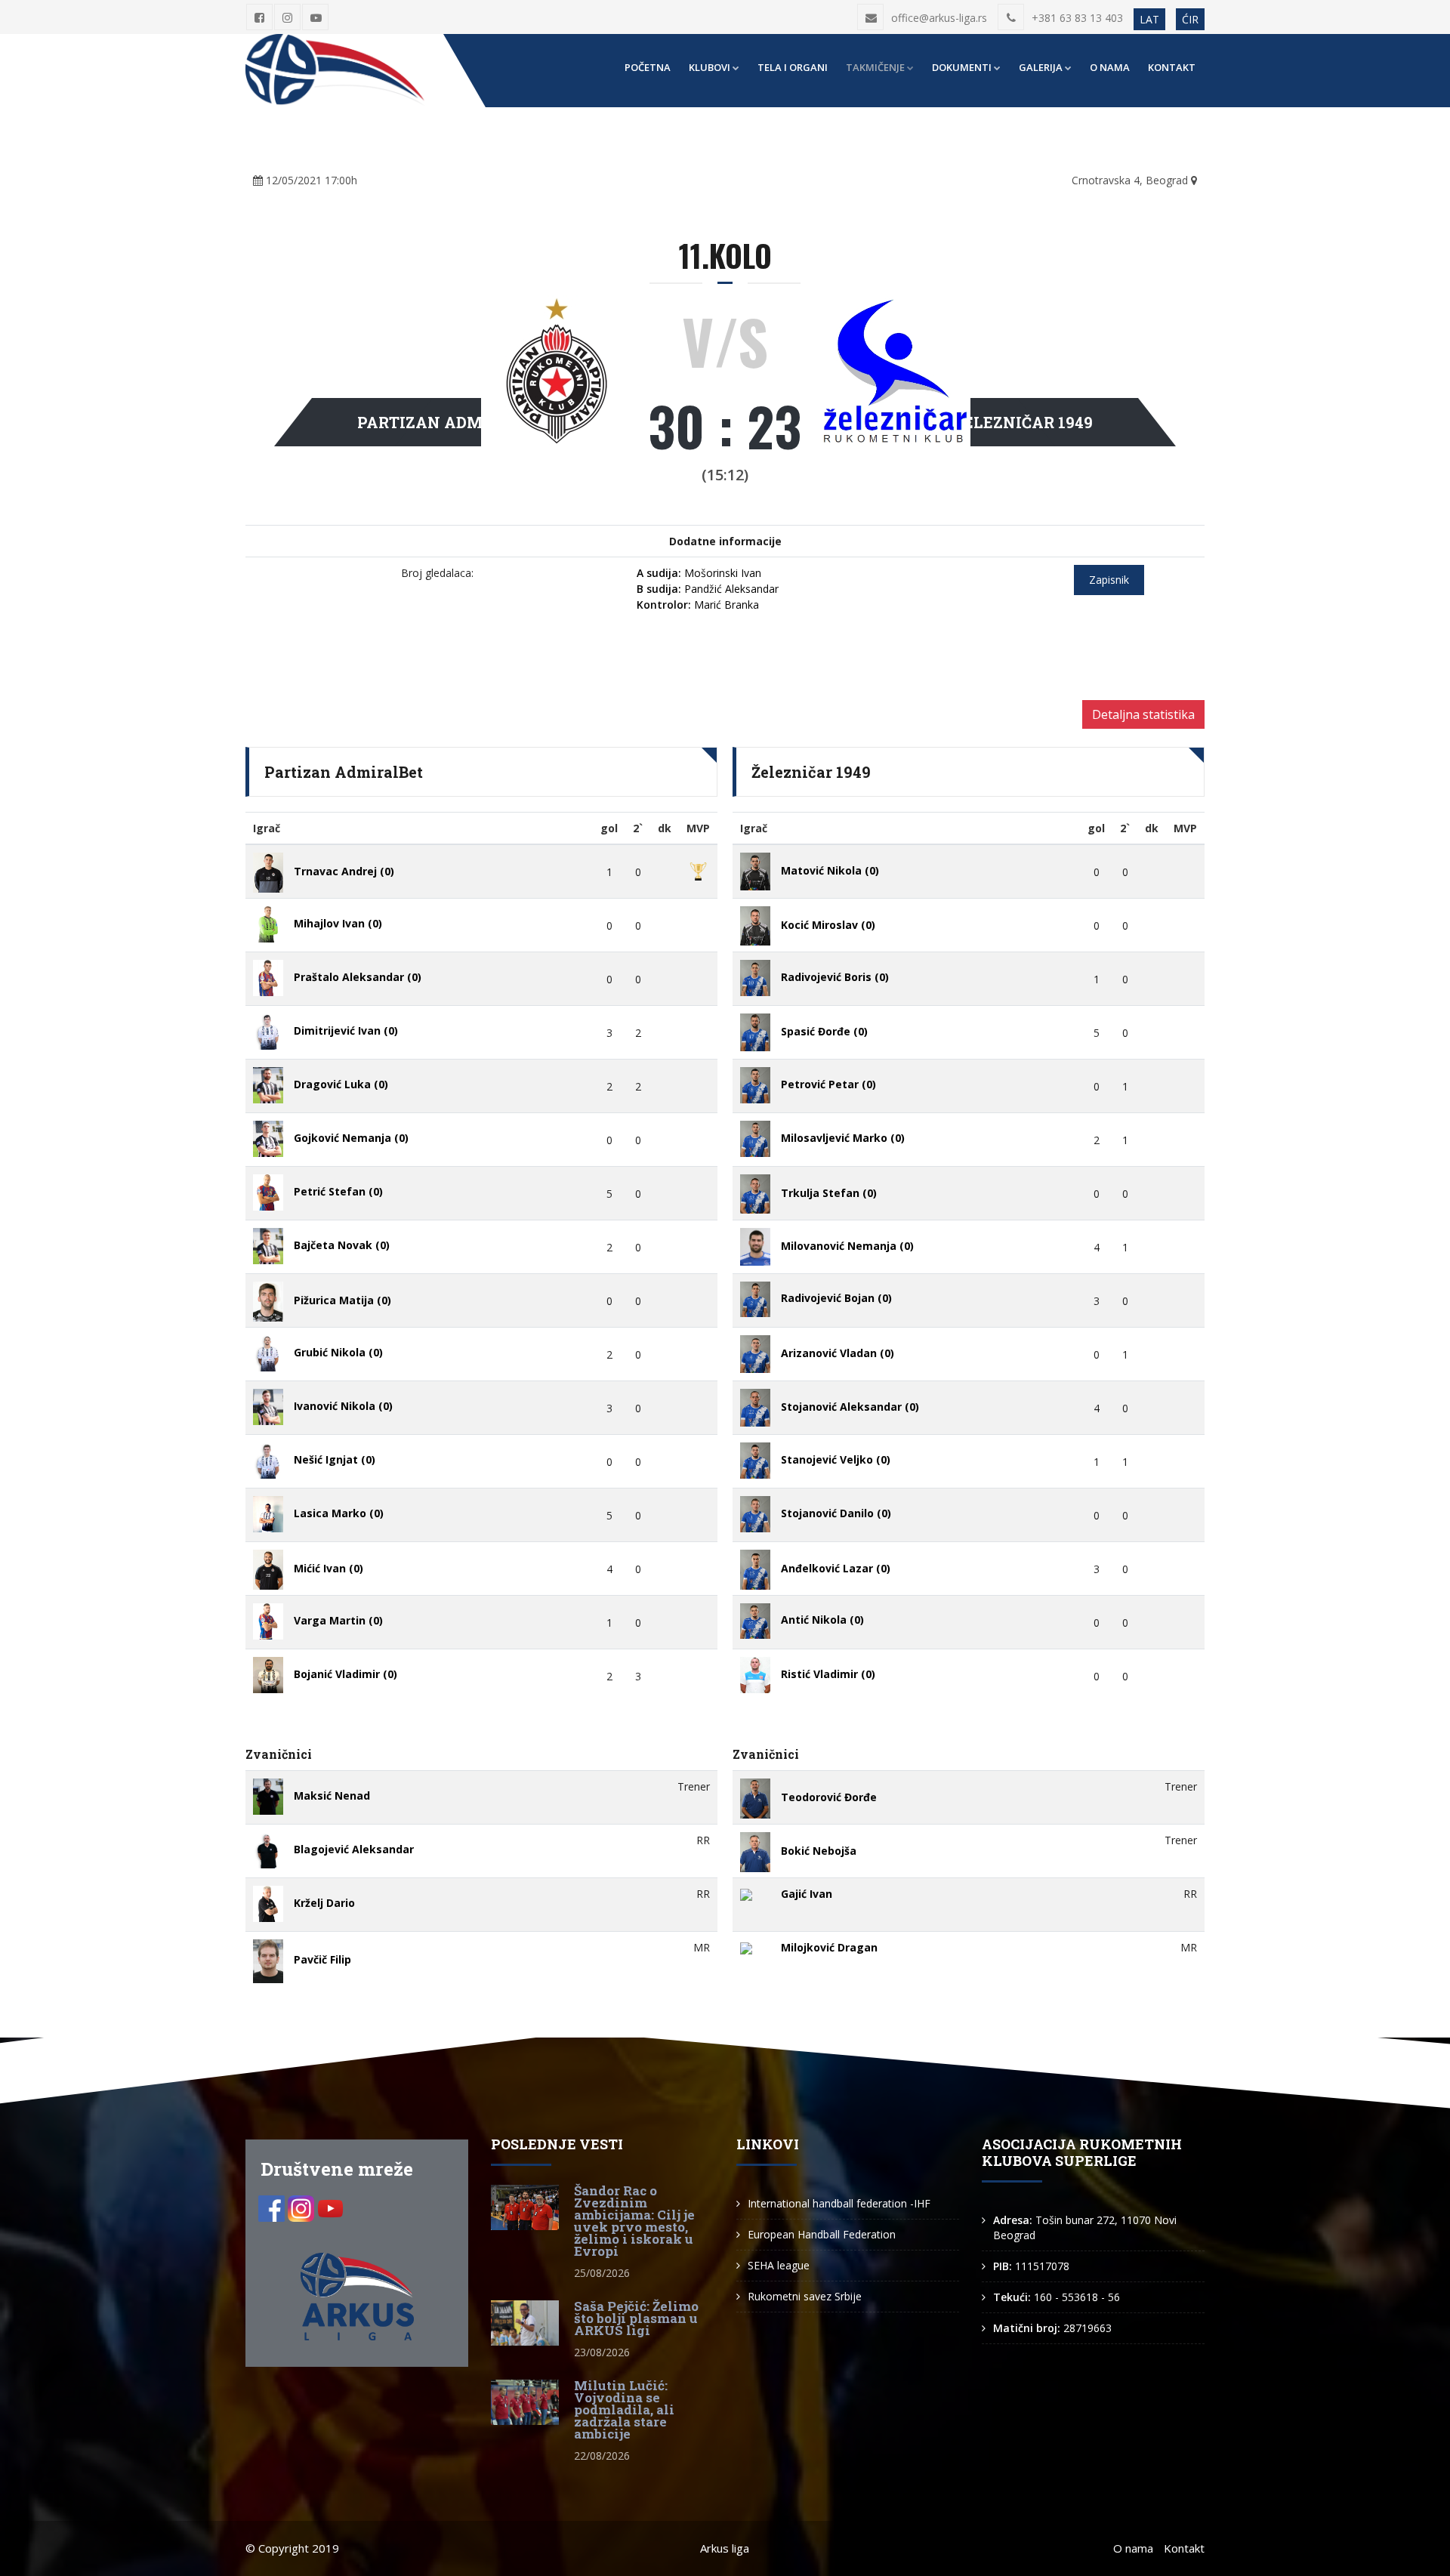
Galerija (1041, 67)
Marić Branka (698, 605)
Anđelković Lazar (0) (836, 1568)
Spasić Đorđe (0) (824, 1031)
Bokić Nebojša (819, 1851)
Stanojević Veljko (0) (836, 1459)
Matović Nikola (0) (830, 870)
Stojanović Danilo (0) (836, 1513)
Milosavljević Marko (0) (843, 1138)
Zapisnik (1109, 580)
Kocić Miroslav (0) (828, 925)
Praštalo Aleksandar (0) (358, 977)
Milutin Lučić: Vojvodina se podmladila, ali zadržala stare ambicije (624, 2409)
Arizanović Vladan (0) (838, 1353)
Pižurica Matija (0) (342, 1301)
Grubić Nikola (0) (338, 1352)
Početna (648, 67)
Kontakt (1172, 67)
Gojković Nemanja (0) (351, 1138)
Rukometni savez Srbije (805, 2296)
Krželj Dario (324, 1903)
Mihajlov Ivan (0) (338, 923)
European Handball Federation (822, 2234)
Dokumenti (962, 67)
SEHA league (779, 2265)
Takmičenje (875, 67)
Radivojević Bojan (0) (836, 1298)
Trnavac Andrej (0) (344, 872)
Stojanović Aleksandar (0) (850, 1407)
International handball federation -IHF (839, 2203)
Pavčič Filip (322, 1960)
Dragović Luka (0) (341, 1084)
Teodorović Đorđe (829, 1798)
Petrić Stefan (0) (338, 1191)
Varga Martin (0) (338, 1620)
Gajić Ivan (807, 1894)
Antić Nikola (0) (822, 1620)
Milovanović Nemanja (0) (847, 1246)
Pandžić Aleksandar (708, 589)
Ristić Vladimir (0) (828, 1674)
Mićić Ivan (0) (329, 1569)
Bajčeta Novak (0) (342, 1245)
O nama (1110, 67)
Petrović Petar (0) (828, 1084)
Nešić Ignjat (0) (335, 1459)
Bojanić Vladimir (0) (346, 1674)
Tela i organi (793, 67)
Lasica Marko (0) (339, 1513)
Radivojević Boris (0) (835, 977)
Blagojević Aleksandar (354, 1849)
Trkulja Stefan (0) (829, 1193)
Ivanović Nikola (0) (343, 1406)
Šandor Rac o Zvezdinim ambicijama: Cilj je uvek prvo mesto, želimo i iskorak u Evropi (634, 2221)
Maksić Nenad (332, 1795)
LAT (1149, 19)
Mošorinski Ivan (699, 573)
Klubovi (710, 67)
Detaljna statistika (1143, 714)
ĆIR (1190, 19)
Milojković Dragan (829, 1947)
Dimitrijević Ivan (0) (346, 1030)
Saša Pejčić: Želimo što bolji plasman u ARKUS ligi (636, 2318)
